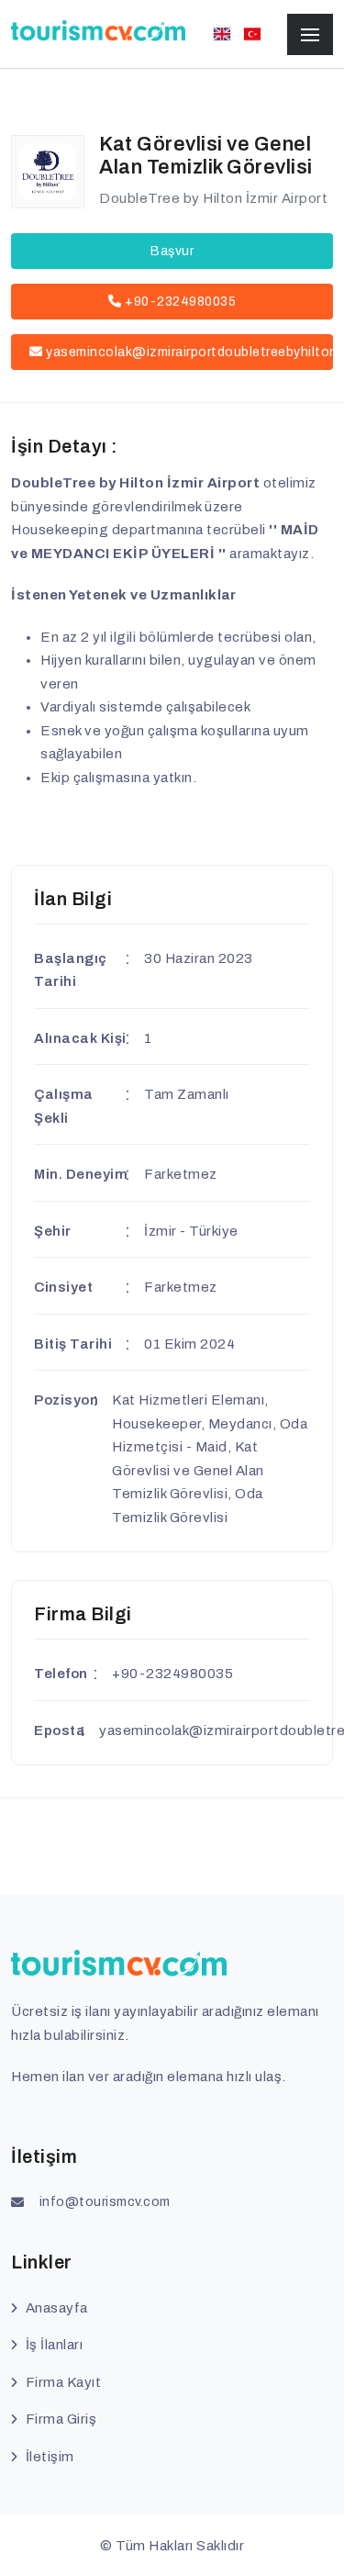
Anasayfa (57, 2308)
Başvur (172, 251)
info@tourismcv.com (105, 2202)
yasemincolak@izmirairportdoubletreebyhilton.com (189, 352)
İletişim (50, 2457)
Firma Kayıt (63, 2382)
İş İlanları (54, 2345)
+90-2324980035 (179, 302)
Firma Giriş (61, 2419)
